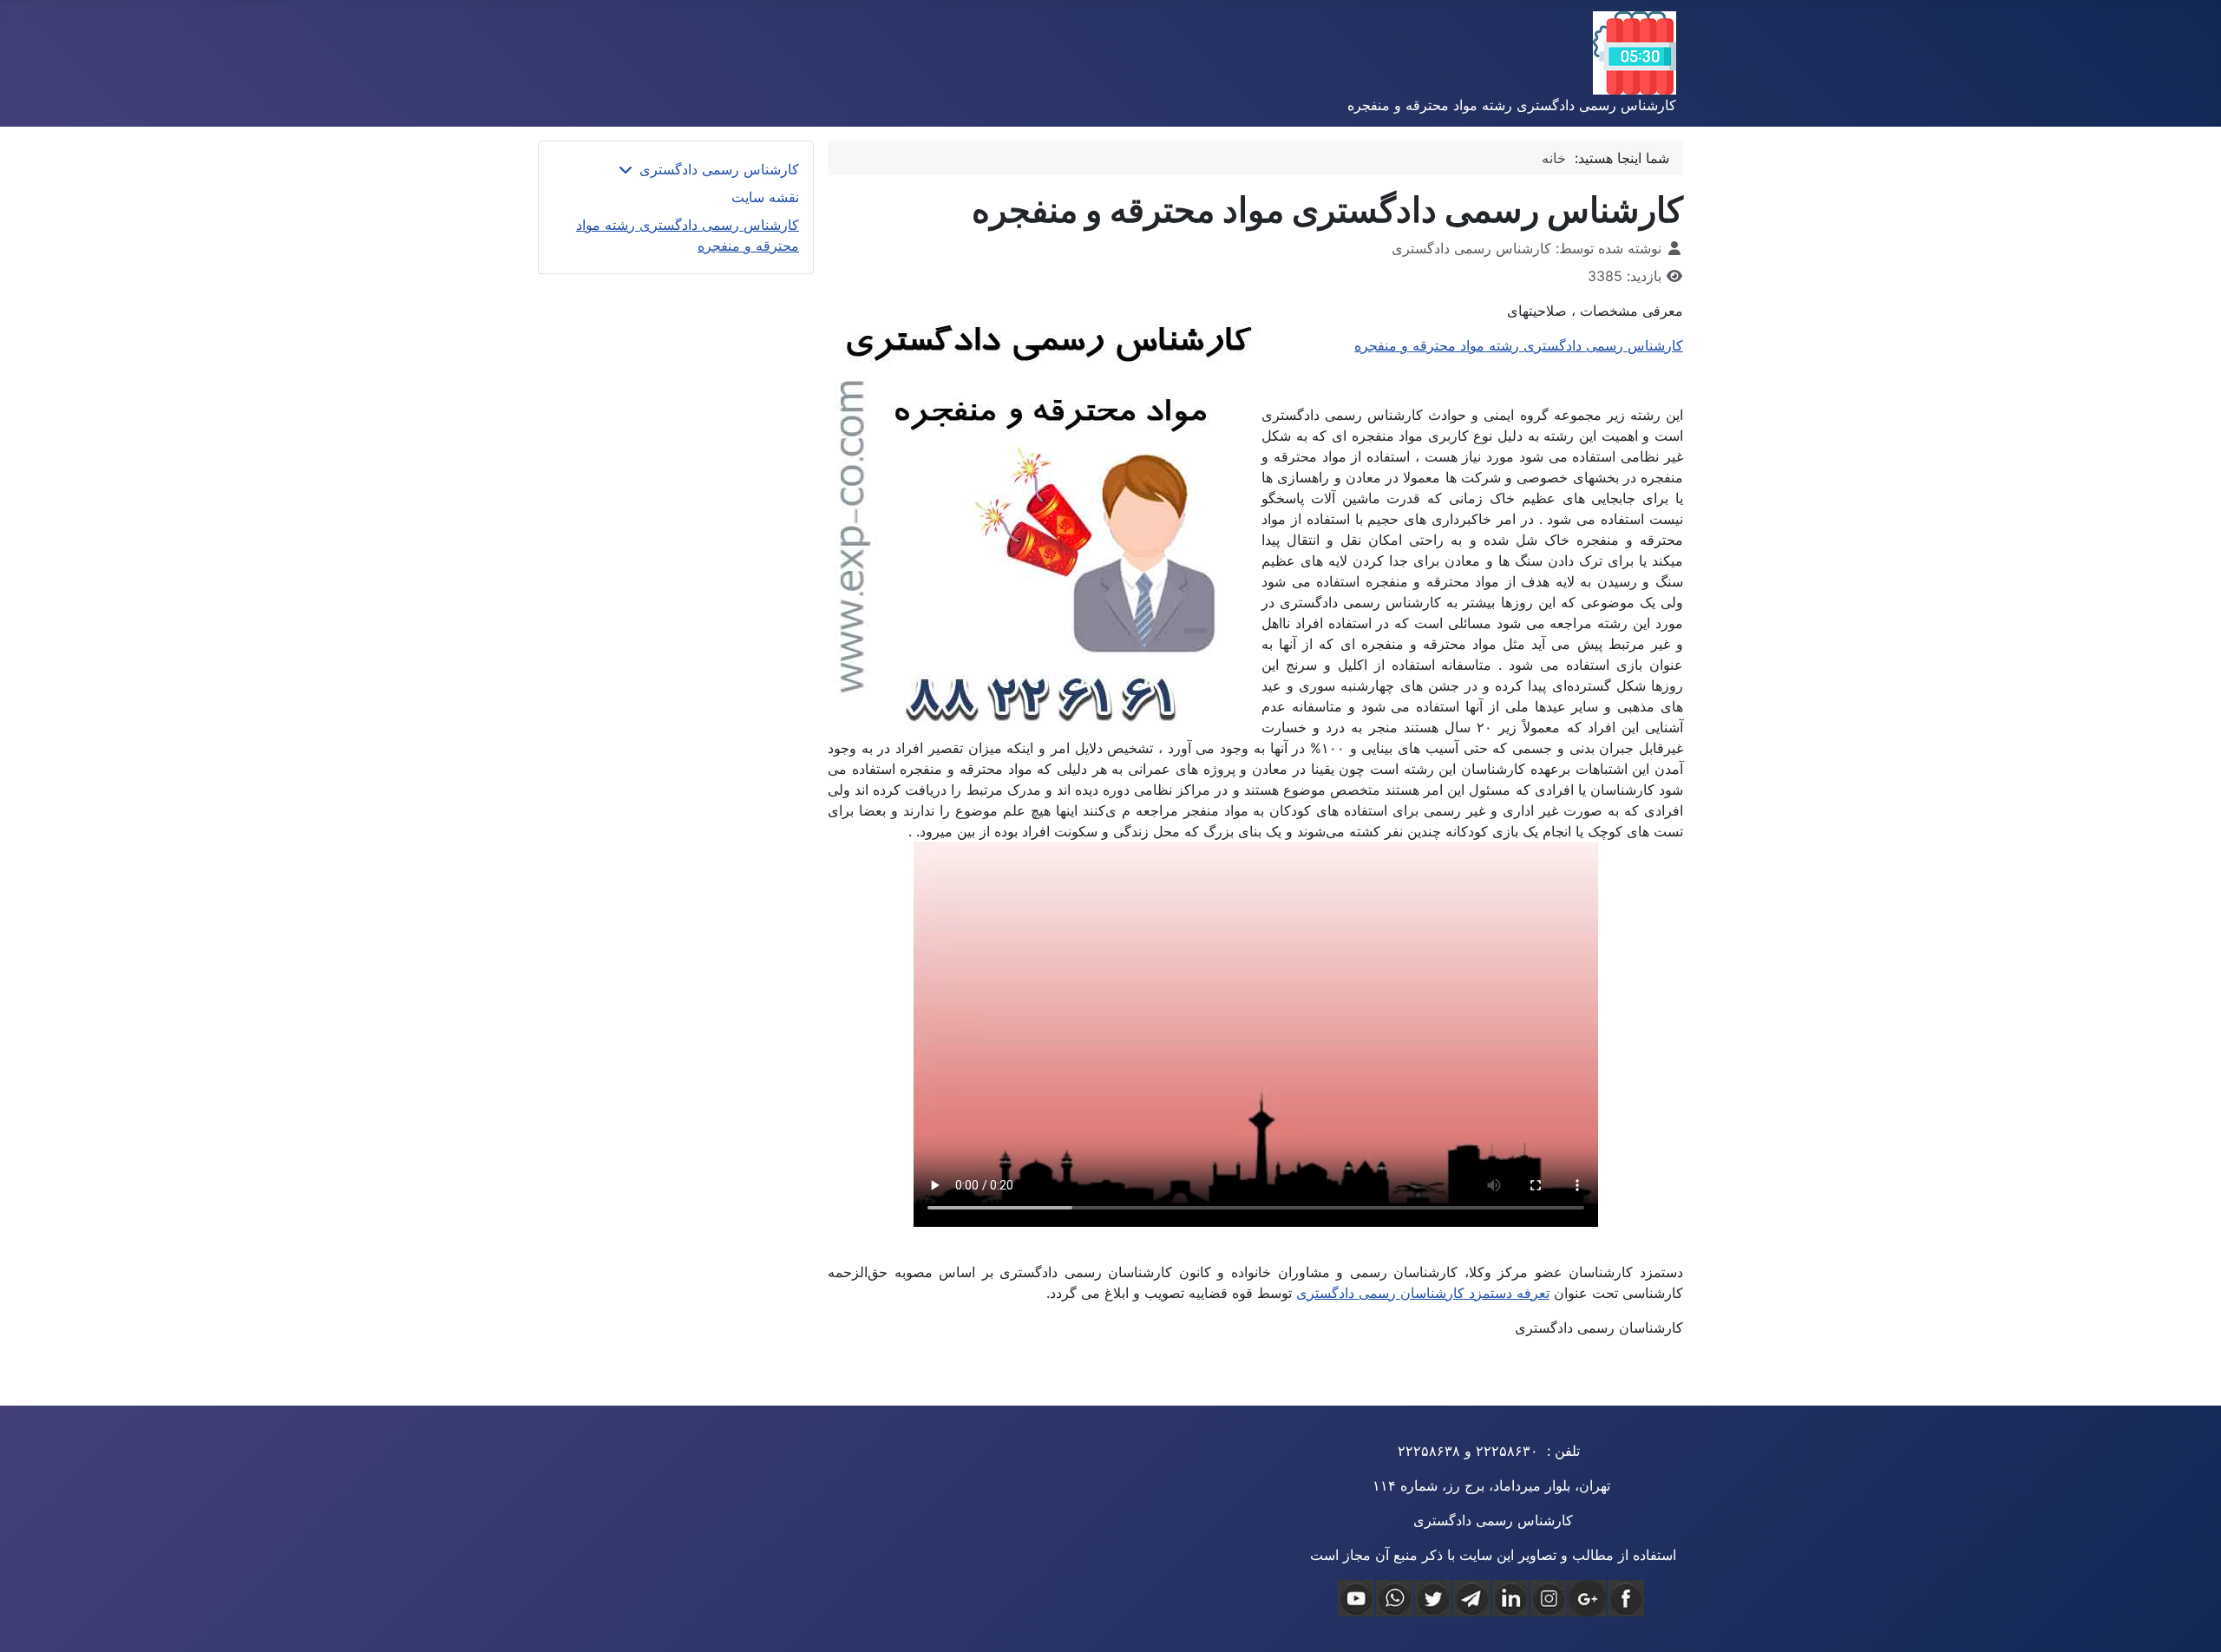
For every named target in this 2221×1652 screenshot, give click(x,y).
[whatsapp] (1394, 1598)
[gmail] (1587, 1598)
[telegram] (1471, 1598)
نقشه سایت (765, 197)
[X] (1433, 1598)
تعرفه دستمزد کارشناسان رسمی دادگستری (1423, 1293)
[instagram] (1549, 1598)
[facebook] (1626, 1598)
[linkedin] (1510, 1598)
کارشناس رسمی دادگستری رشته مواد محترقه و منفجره (1519, 345)
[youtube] (1356, 1598)
